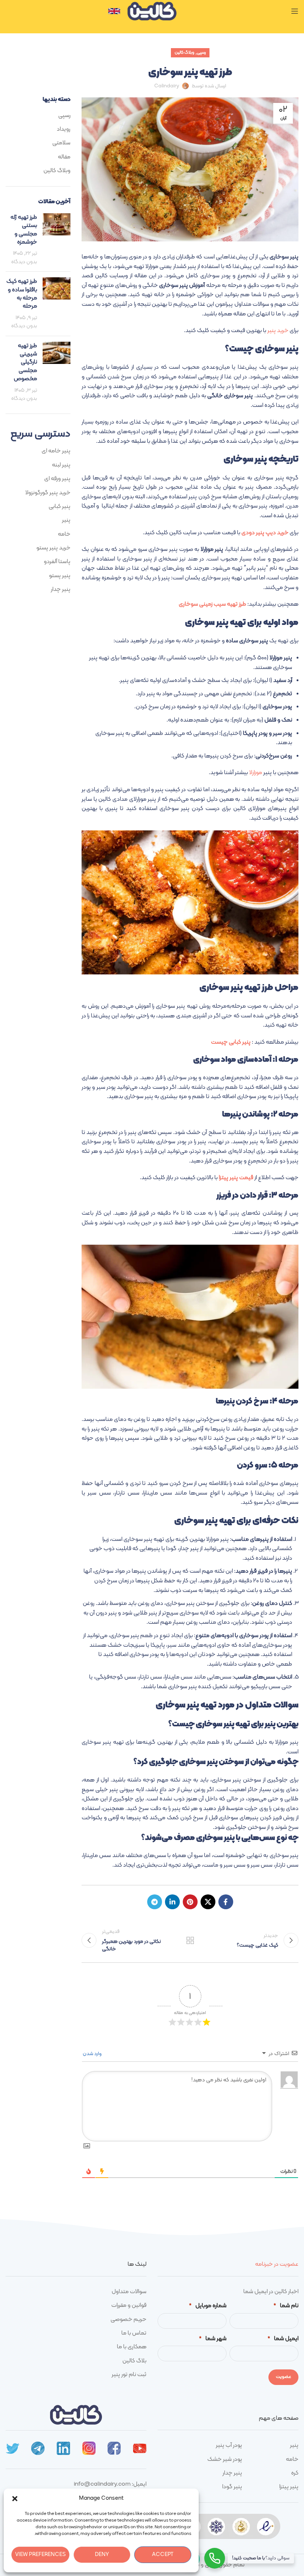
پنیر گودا (232, 2487)
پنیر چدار (61, 589)
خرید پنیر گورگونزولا (48, 493)
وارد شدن (93, 2054)
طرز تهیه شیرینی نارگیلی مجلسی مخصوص (25, 362)
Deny (102, 2555)
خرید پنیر (278, 331)
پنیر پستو (60, 576)
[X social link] (208, 1902)
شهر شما (213, 2339)
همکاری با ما (132, 2347)
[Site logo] (152, 11)
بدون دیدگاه (24, 262)
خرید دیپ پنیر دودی (265, 533)
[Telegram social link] (155, 1902)
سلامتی (61, 143)
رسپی (201, 53)
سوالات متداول (129, 2292)
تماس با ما (134, 2333)
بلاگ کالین (134, 2361)
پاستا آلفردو (57, 562)
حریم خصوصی (128, 2319)
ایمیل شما (283, 2339)
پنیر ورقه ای (57, 479)
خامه (64, 534)
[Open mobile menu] (295, 11)
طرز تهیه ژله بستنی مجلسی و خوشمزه (24, 230)
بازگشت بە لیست (190, 1940)
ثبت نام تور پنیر (129, 2375)
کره (295, 2473)
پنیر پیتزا (289, 2487)
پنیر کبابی (60, 506)
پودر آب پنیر (229, 2445)
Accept (163, 2555)
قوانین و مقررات (129, 2305)
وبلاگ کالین (184, 53)
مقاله (64, 157)
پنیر (66, 520)
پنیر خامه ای (56, 451)
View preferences (40, 2555)
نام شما (286, 2306)
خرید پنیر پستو (53, 548)
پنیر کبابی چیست (231, 1042)
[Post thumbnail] (57, 240)
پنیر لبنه (61, 465)
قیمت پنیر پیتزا (236, 1178)
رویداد (64, 129)
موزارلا (256, 773)
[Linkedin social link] (172, 1902)
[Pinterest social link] (190, 1902)
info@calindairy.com (102, 2484)
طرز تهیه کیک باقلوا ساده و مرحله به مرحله (22, 294)
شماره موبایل (208, 2306)
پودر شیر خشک (225, 2459)
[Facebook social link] (226, 1902)
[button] (15, 2499)
